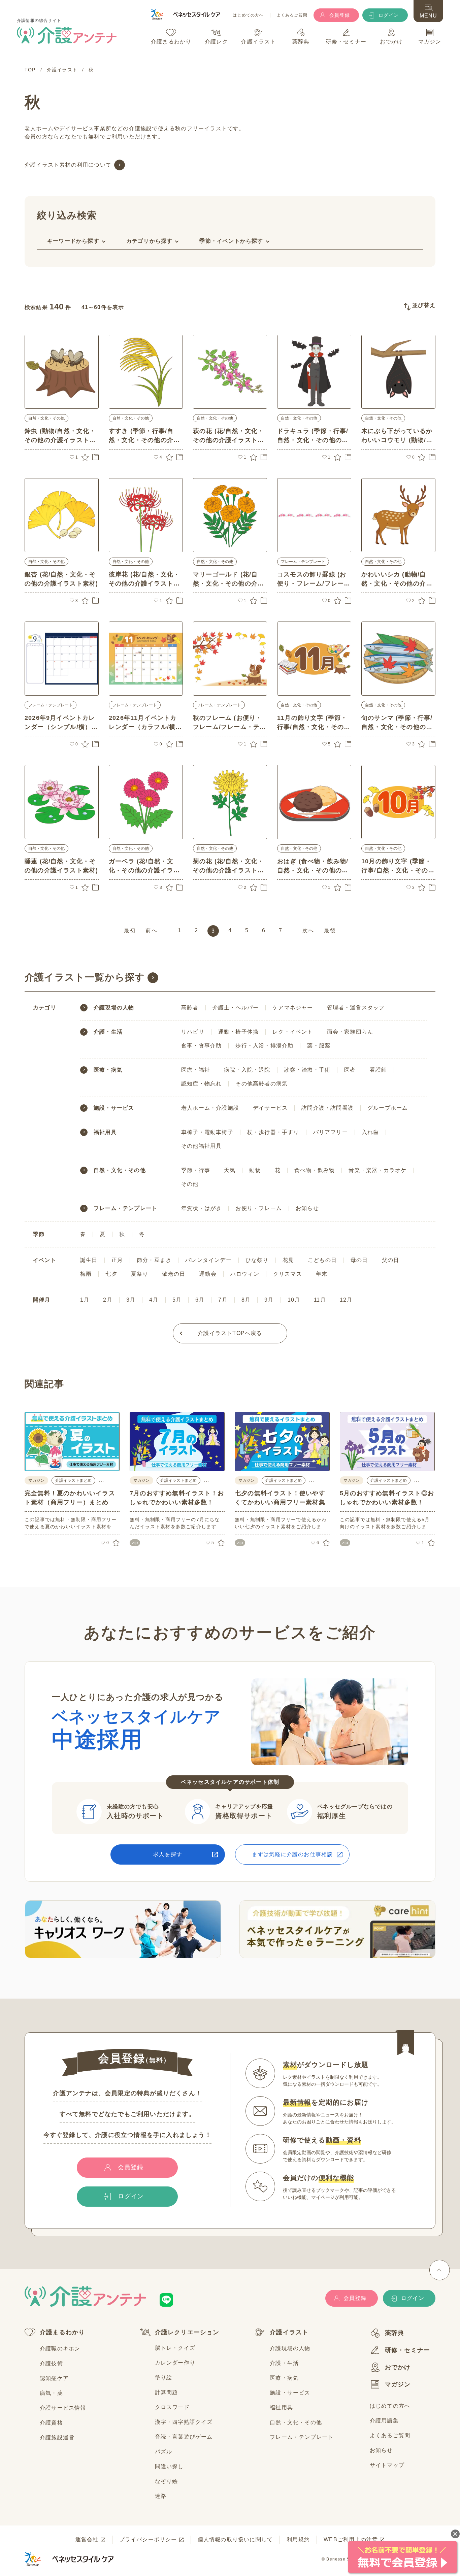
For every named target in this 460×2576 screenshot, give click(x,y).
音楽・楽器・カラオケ (377, 1170)
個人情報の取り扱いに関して (235, 2539)
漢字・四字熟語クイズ (184, 2422)
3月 (131, 1300)
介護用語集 (384, 2421)
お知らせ (307, 1208)
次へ (308, 930)
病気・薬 (51, 2393)
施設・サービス (114, 1108)
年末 (322, 1274)
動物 (255, 1170)
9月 (269, 1300)
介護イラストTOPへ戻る (230, 1333)
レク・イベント (293, 1032)
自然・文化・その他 (46, 418)
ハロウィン (245, 1274)
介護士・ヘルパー (236, 1008)
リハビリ (193, 1032)
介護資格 (51, 2423)
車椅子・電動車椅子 (207, 1132)
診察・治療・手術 (307, 1070)
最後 (330, 930)
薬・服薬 (319, 1046)
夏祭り (140, 1274)
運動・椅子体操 (238, 1032)
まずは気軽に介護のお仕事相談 (292, 1854)
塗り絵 (164, 2378)
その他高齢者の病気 (261, 1084)
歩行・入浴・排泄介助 (264, 1046)
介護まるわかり (62, 2332)
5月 (177, 1300)
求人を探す (168, 1854)
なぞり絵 (167, 2481)
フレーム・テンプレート (303, 562)
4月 (154, 1300)
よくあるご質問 (292, 15)
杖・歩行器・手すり (273, 1132)
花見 (288, 1260)
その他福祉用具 (201, 1146)
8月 (246, 1300)
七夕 (111, 1274)
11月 (320, 1300)
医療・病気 (108, 1070)
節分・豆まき (154, 1260)
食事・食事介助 (201, 1046)
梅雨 (86, 1274)
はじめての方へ (248, 15)
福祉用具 (105, 1132)
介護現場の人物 (114, 1008)
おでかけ (398, 2367)
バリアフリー (331, 1132)
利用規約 (298, 2539)
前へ (151, 930)
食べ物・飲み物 (315, 1170)
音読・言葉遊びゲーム (184, 2437)
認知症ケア (54, 2378)
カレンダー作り (175, 2363)
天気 (230, 1170)
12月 (346, 1300)
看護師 (379, 1070)
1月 (85, 1300)
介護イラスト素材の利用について (68, 165)
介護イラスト (289, 2332)
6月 (200, 1300)
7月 (223, 1300)
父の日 (391, 1260)
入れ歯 (370, 1132)
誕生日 (89, 1260)
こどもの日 (322, 1260)
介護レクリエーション (187, 2332)
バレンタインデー (208, 1260)
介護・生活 (108, 1032)
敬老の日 (174, 1274)
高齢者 (190, 1008)
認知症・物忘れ (201, 1084)
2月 (108, 1300)
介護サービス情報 (63, 2408)
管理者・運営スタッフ (356, 1008)
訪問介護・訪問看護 (327, 1108)
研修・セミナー (407, 2350)
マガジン (398, 2384)
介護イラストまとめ (73, 1480)
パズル (164, 2452)
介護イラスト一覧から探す (85, 977)
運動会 (208, 1274)
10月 (294, 1300)
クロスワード (172, 2407)
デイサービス (270, 1108)
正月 (117, 1260)
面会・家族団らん (350, 1032)
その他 (190, 1184)
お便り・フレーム (259, 1208)
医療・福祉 (196, 1070)
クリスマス (288, 1274)
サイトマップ (387, 2465)
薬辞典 (395, 2333)
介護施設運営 (57, 2437)
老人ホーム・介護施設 (210, 1108)
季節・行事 (196, 1170)
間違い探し (169, 2466)
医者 (350, 1070)
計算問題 (167, 2392)
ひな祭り (257, 1260)
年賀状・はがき (201, 1208)
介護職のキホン (60, 2349)
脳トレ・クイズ (175, 2348)
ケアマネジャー (293, 1008)
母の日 (359, 1260)
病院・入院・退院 (247, 1070)
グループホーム (388, 1108)
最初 (130, 930)
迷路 (161, 2496)
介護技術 (51, 2363)
